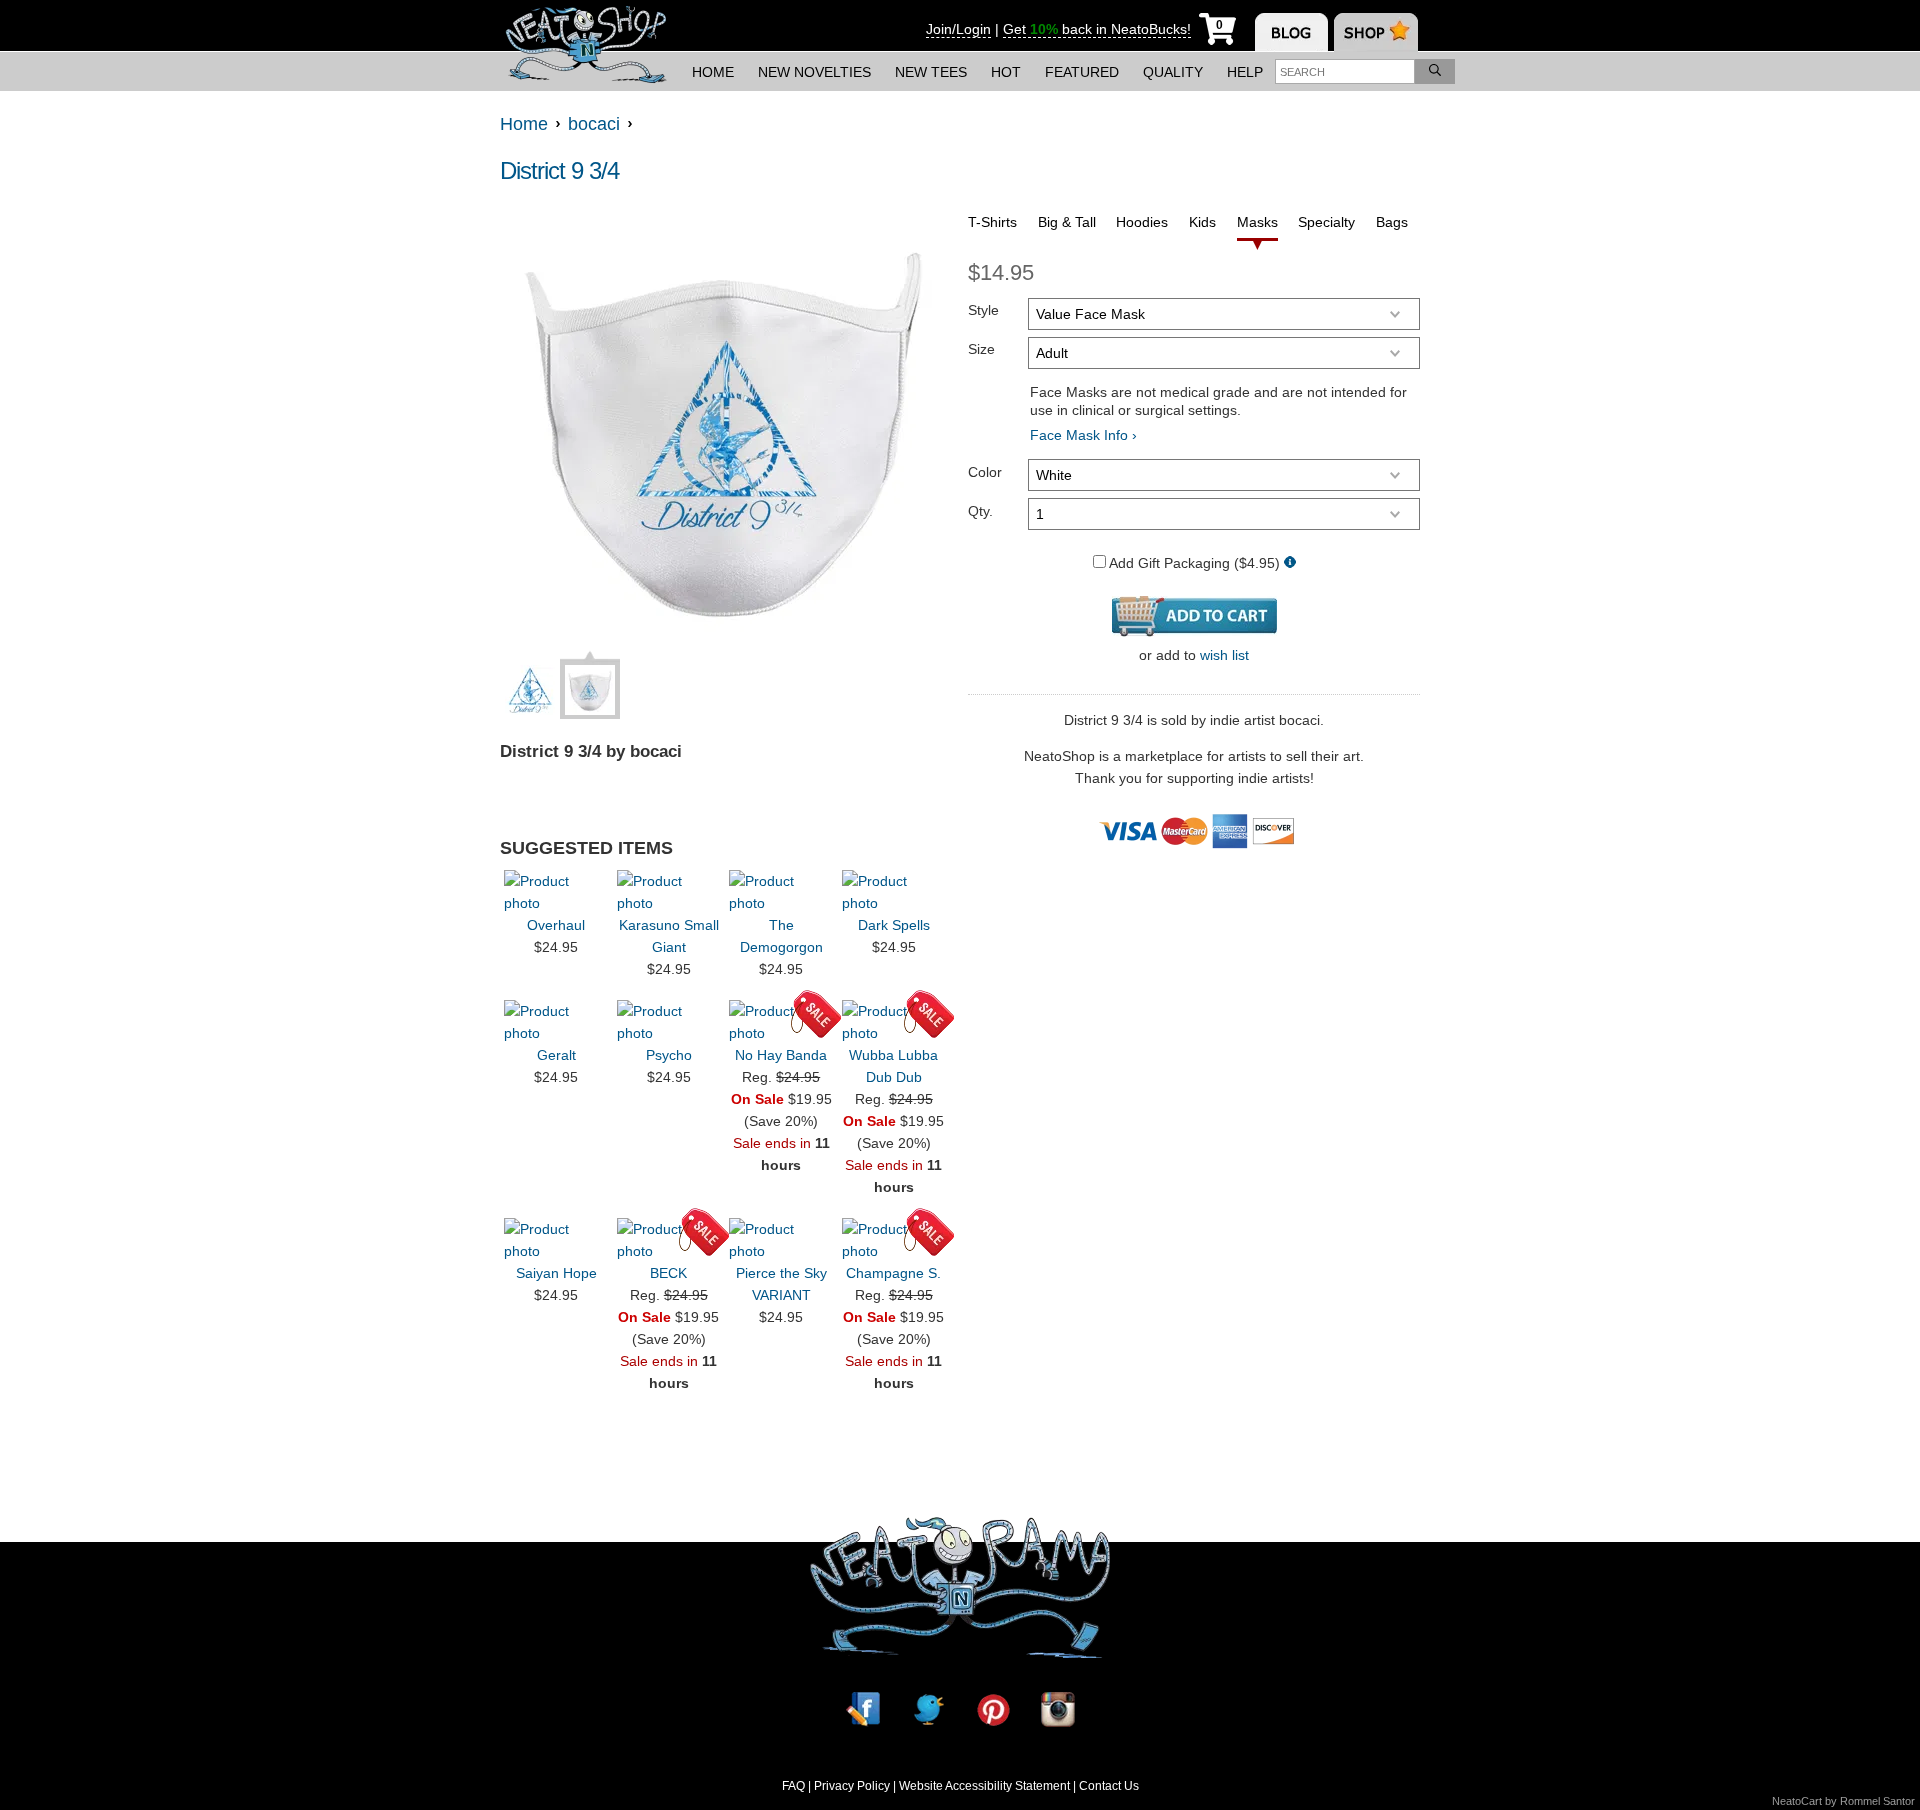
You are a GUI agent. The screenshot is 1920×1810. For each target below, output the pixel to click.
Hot (1006, 72)
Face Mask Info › (1083, 435)
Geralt (556, 1055)
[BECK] (669, 1240)
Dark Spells (894, 925)
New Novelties (814, 72)
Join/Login (958, 29)
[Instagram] (1058, 1709)
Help (1245, 72)
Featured (1082, 72)
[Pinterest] (993, 1709)
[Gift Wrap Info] (1290, 563)
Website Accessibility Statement (984, 1786)
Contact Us (1109, 1786)
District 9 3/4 (559, 170)
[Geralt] (556, 1022)
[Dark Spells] (894, 892)
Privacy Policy (852, 1786)
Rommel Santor (1877, 1801)
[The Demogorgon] (781, 892)
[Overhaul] (556, 892)
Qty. (980, 511)
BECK (668, 1273)
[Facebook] (863, 1709)
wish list (1224, 655)
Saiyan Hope (556, 1273)
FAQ (793, 1786)
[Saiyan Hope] (556, 1240)
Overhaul (556, 925)
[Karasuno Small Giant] (669, 892)
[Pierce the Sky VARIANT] (781, 1240)
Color (985, 472)
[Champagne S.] (894, 1240)
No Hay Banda (781, 1055)
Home (713, 72)
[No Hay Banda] (781, 1022)
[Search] (1435, 71)
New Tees (931, 72)
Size (981, 349)
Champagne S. (893, 1273)
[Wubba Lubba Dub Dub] (894, 1022)
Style (983, 310)
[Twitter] (928, 1709)
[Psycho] (669, 1022)
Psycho (669, 1055)
